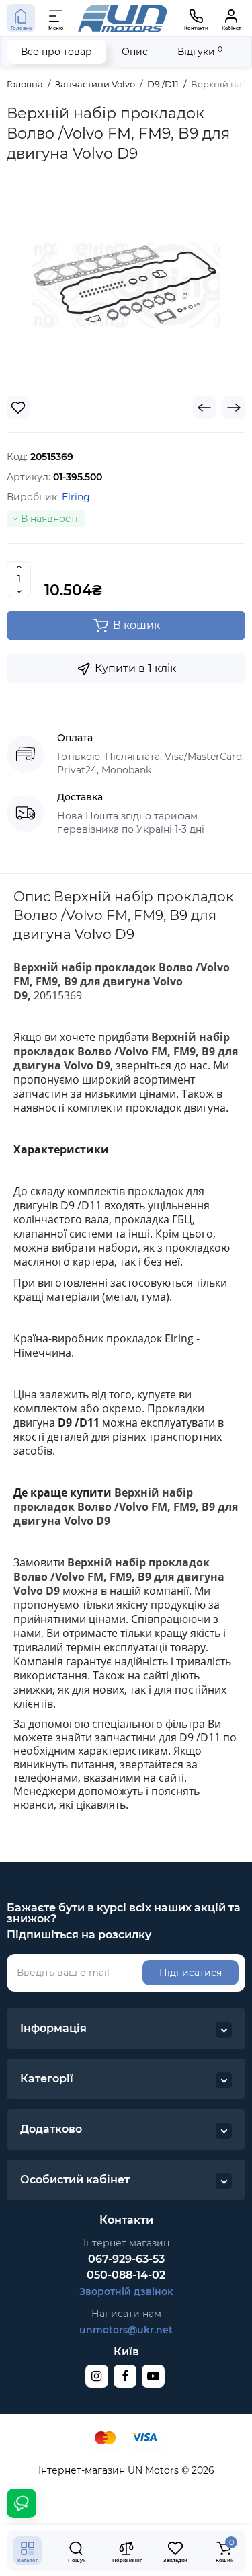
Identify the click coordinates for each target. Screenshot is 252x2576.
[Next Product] (234, 408)
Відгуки (200, 51)
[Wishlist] (18, 408)
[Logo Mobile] (123, 18)
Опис (135, 52)
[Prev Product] (204, 408)
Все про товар (56, 52)
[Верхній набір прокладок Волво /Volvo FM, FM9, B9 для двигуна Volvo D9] (126, 285)
